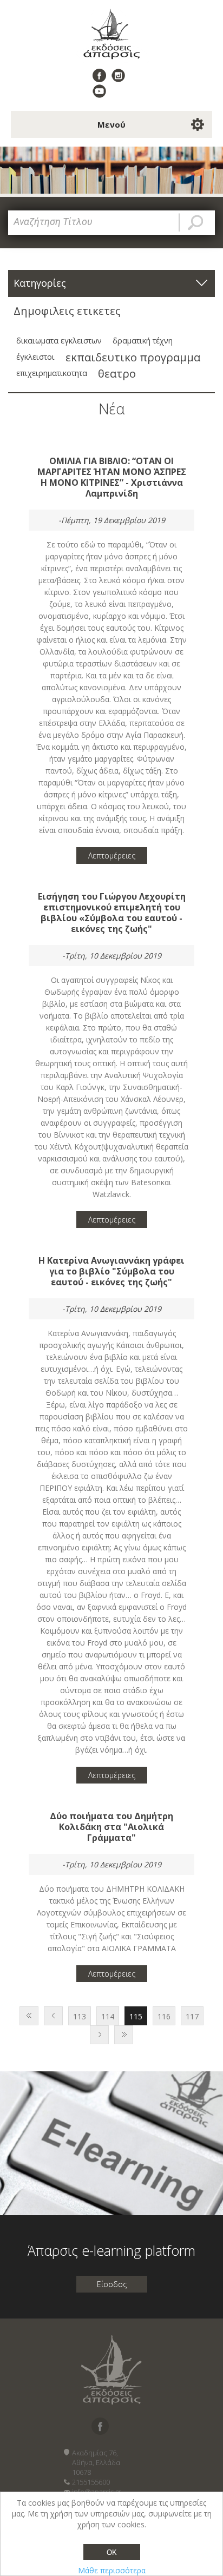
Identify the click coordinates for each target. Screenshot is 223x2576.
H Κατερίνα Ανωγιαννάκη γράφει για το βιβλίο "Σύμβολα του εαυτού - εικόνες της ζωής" (111, 1271)
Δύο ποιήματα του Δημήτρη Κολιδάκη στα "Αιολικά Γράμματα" (111, 1827)
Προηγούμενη (53, 2016)
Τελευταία (124, 2035)
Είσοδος (112, 2284)
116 (164, 2016)
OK (112, 2552)
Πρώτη (29, 2016)
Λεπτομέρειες (112, 856)
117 (192, 2016)
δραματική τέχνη (143, 341)
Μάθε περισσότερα (112, 2570)
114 (108, 2016)
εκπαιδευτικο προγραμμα (133, 357)
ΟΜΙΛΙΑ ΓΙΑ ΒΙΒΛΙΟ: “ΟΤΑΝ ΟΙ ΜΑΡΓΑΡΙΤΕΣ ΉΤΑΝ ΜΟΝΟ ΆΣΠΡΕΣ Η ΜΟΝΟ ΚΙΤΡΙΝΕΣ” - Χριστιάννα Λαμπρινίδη (112, 477)
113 (80, 2016)
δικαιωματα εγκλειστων (59, 341)
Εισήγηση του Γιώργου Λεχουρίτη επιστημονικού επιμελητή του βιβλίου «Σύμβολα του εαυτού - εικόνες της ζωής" (112, 913)
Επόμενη (99, 2035)
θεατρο (117, 373)
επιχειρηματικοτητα (52, 373)
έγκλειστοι (35, 357)
